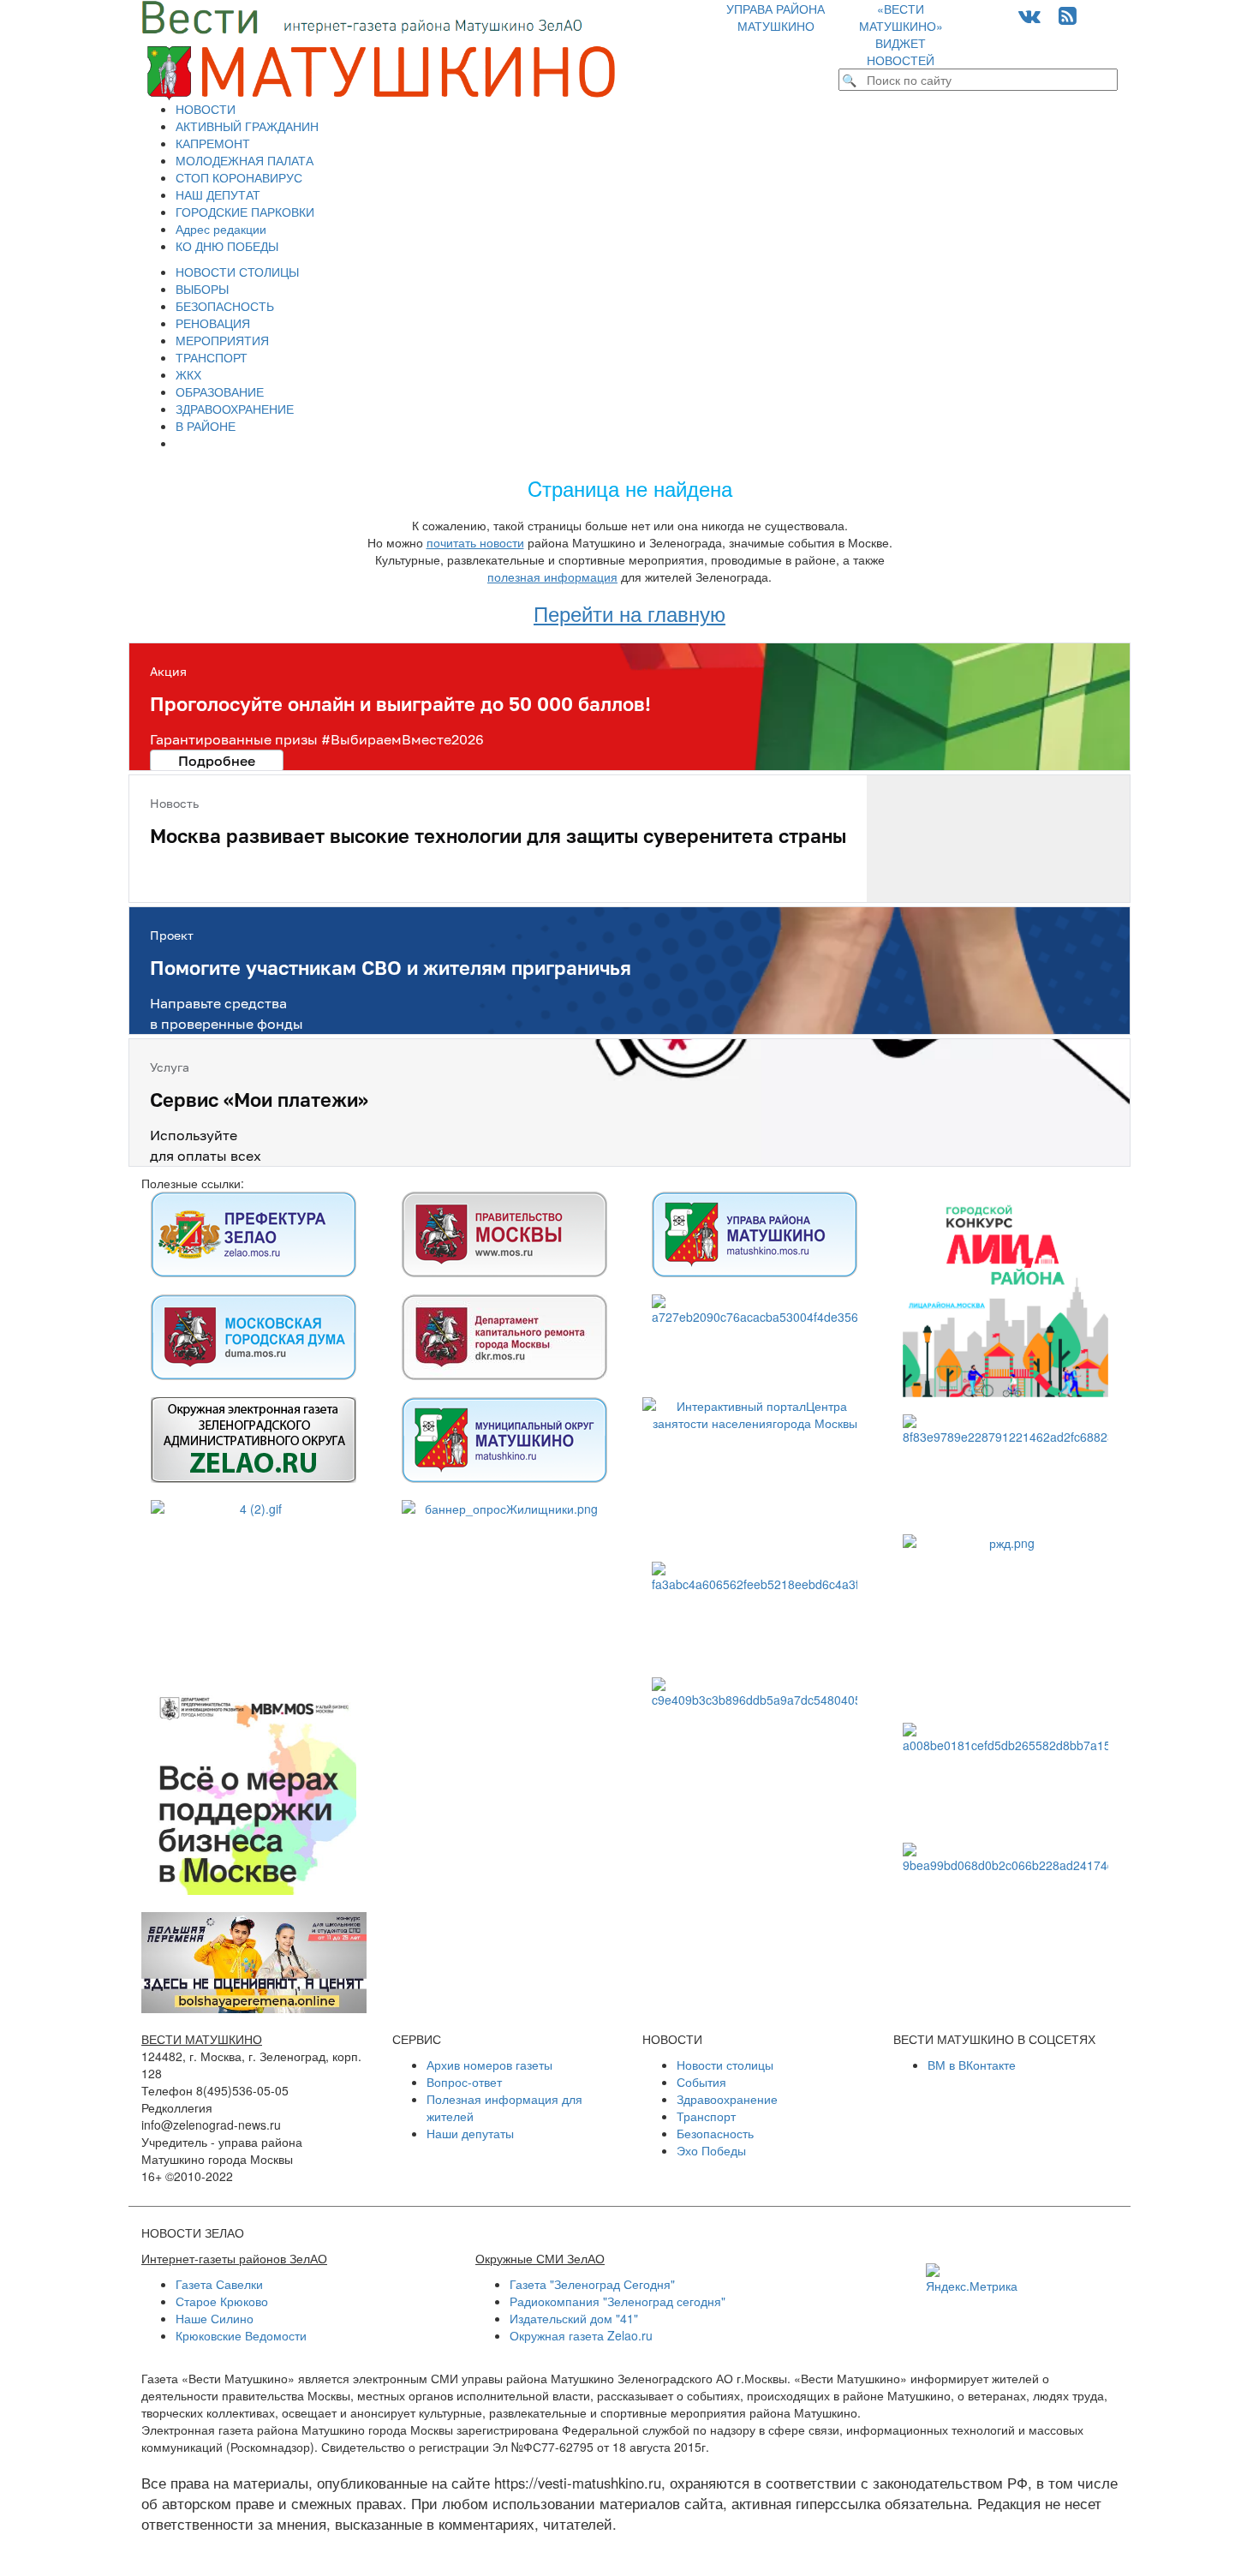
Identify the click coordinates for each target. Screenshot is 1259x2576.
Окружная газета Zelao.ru (581, 2335)
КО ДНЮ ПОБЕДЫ (227, 246)
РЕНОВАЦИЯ (213, 323)
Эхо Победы (711, 2150)
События (701, 2082)
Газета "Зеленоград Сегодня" (592, 2284)
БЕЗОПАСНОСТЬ (225, 306)
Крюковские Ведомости (241, 2335)
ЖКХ (188, 374)
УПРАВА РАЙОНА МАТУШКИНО (776, 17)
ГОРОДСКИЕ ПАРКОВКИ (245, 212)
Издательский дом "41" (574, 2318)
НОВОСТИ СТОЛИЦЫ (237, 272)
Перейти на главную (629, 613)
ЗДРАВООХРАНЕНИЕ (235, 409)
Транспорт (706, 2116)
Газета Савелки (219, 2284)
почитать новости (475, 542)
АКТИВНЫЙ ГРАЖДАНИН (247, 126)
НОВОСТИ (206, 109)
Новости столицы (725, 2065)
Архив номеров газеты (489, 2065)
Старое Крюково (222, 2301)
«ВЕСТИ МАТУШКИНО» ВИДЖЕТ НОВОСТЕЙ (901, 34)
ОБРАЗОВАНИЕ (220, 391)
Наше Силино (215, 2318)
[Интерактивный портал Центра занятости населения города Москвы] (755, 1471)
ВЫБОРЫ (202, 289)
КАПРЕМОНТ (213, 143)
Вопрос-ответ (464, 2082)
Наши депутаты (470, 2133)
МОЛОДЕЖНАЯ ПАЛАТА (245, 160)
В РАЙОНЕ (206, 426)
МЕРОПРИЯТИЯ (222, 340)
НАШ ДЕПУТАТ (218, 194)
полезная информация (552, 577)
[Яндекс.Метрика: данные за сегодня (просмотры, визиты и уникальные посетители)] (972, 2279)
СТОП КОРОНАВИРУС (239, 177)
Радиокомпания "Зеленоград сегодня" (618, 2301)
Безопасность (715, 2133)
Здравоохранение (727, 2099)
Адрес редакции (221, 229)
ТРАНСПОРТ (212, 357)
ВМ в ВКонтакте (972, 2065)
